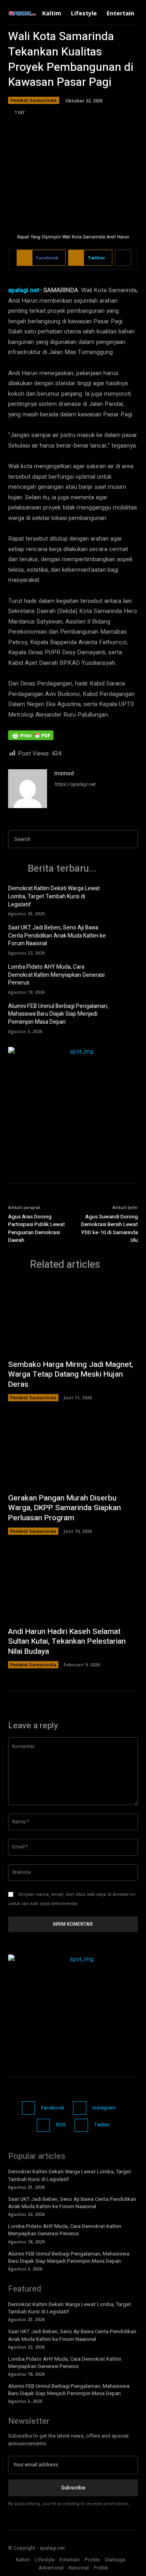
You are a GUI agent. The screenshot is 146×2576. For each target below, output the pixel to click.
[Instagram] (80, 2108)
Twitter (102, 2125)
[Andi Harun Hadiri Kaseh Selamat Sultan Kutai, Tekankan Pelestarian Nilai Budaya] (73, 1585)
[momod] (28, 789)
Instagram (104, 2108)
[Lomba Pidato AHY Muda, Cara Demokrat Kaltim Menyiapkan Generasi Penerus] (126, 975)
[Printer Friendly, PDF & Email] (31, 739)
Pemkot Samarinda (34, 100)
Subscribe (73, 2488)
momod (64, 773)
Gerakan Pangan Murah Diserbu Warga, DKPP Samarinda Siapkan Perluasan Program (64, 1508)
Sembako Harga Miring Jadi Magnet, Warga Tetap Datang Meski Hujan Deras (71, 1374)
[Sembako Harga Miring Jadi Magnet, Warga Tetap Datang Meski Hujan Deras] (73, 1318)
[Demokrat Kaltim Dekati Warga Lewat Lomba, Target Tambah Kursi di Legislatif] (126, 897)
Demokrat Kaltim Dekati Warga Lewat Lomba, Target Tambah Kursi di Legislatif (54, 896)
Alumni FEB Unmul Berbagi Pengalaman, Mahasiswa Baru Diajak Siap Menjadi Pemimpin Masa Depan (58, 1014)
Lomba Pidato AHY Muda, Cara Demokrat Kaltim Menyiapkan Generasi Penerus (56, 975)
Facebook (53, 2108)
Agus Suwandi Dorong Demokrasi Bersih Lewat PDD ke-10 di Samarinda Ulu (109, 1229)
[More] (123, 258)
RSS (61, 2125)
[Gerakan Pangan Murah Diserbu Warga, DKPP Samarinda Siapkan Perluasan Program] (73, 1451)
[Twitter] (81, 2125)
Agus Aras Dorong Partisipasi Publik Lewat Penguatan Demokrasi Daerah (36, 1229)
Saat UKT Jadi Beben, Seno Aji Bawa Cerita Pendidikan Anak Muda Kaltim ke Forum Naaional (57, 936)
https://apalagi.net (75, 784)
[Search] (129, 839)
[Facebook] (29, 2108)
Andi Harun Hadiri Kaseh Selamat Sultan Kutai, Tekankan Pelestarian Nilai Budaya (67, 1641)
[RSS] (44, 2125)
